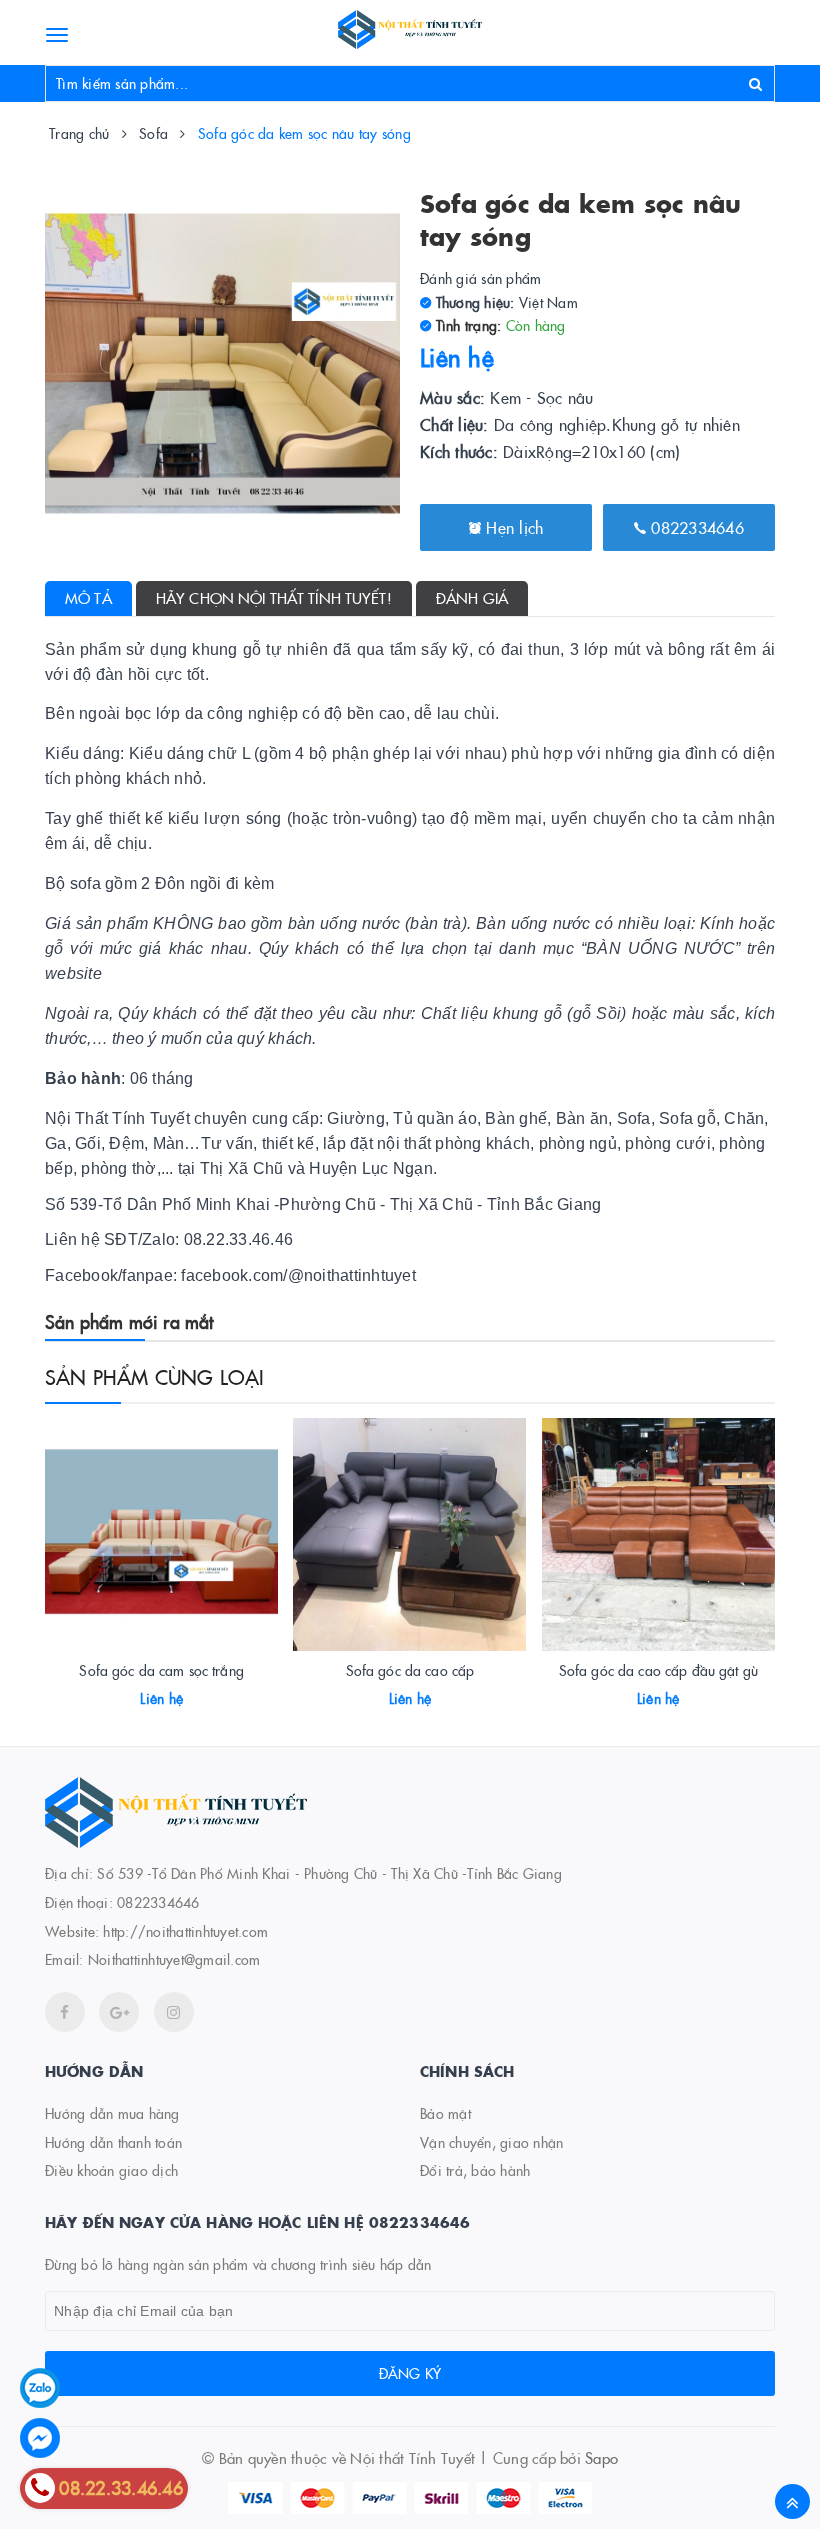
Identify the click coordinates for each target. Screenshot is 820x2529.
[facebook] (65, 2012)
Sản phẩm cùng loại (155, 1376)
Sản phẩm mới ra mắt (129, 1321)
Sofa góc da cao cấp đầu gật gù (658, 1670)
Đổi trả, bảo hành (475, 2170)
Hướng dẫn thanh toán (113, 2142)
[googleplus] (119, 2012)
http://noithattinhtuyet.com (185, 1931)
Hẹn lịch (512, 527)
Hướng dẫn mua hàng (112, 2113)
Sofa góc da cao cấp (410, 1670)
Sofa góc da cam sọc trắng (161, 1670)
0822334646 (695, 527)
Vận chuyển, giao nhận (491, 2142)
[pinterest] (174, 2012)
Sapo (601, 2457)
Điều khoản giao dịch (111, 2170)
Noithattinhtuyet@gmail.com (174, 1959)
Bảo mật (445, 2113)
